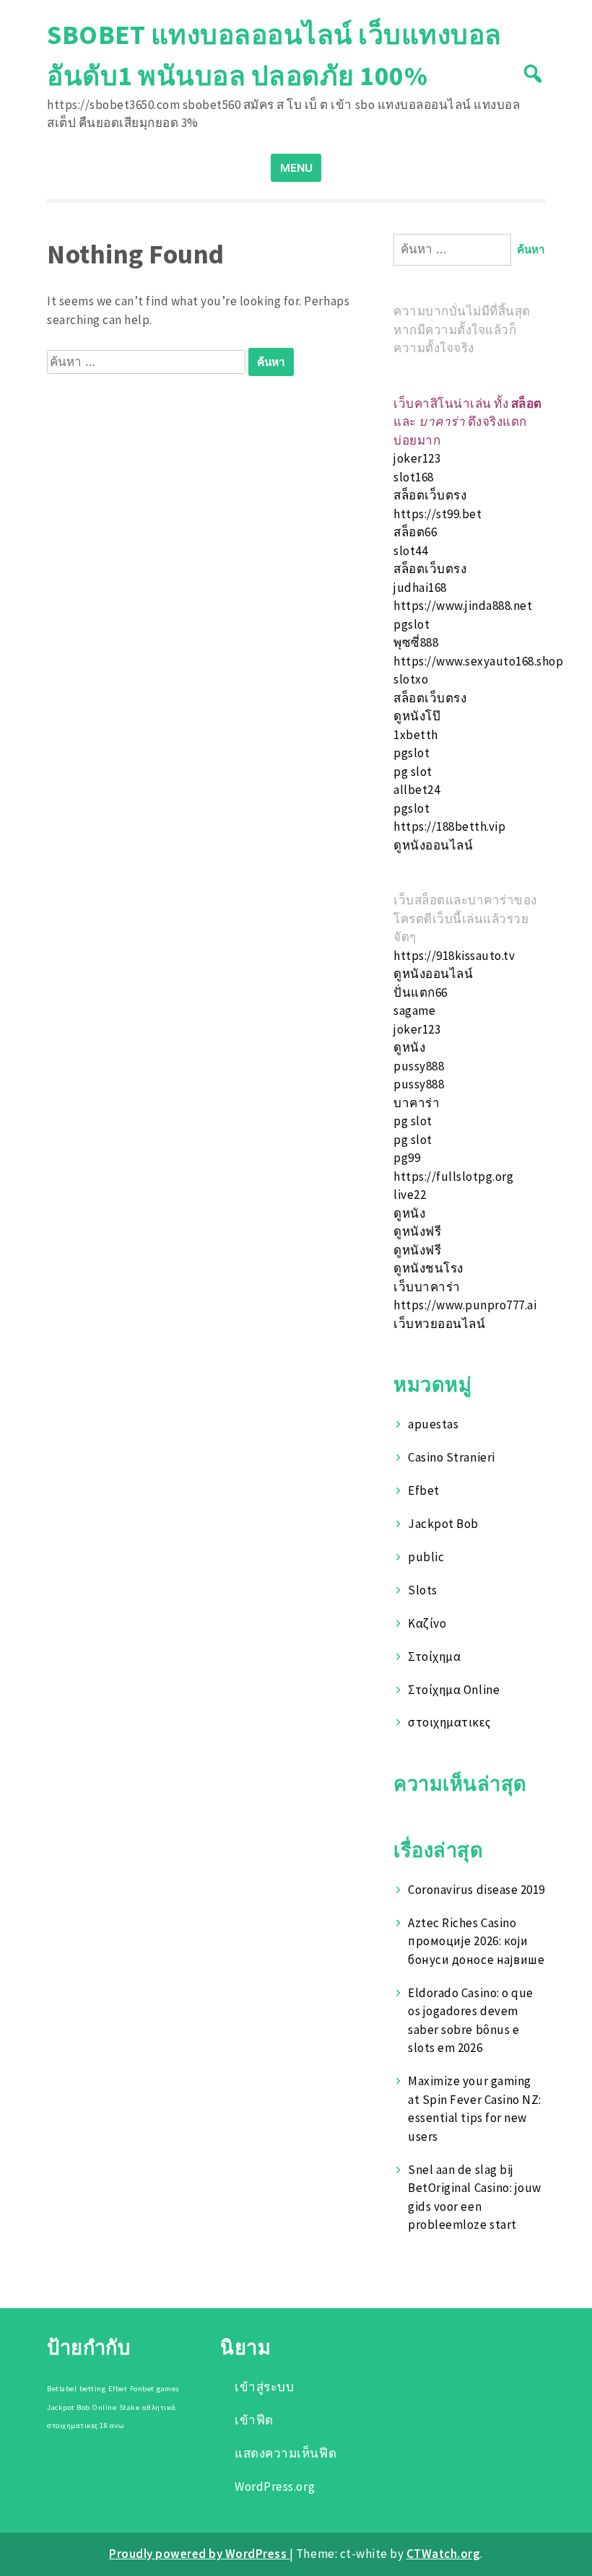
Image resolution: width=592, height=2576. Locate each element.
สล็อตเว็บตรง (430, 495)
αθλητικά (159, 2407)
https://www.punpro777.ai (465, 1305)
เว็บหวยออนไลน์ (439, 1324)
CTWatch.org (444, 2554)
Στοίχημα (434, 1656)
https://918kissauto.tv (454, 956)
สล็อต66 (415, 532)
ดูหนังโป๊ (417, 716)
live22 (410, 1195)
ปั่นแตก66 (421, 992)
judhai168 (420, 588)
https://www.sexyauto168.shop (478, 661)
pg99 (407, 1158)
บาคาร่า (417, 1103)
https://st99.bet (438, 514)
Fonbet (142, 2389)
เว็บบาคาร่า (427, 1287)
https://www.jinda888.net (463, 606)
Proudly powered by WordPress (199, 2554)
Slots (423, 1590)
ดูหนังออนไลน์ (433, 845)
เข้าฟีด (254, 2420)
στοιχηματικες (449, 1722)
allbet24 (417, 790)
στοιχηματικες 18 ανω (86, 2426)
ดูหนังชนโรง (428, 1268)
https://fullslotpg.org (453, 1176)
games (168, 2389)
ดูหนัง (409, 1047)
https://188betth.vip (449, 826)
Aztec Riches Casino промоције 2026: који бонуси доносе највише (476, 1941)
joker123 (417, 458)
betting (93, 2389)
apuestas (433, 1424)
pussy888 (419, 1066)
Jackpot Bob (443, 1524)
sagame (414, 1010)
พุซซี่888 (416, 642)
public (426, 1557)
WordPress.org (275, 2487)
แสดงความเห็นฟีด (286, 2453)
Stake (130, 2407)
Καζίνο (427, 1623)
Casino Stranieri (451, 1457)
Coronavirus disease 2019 (476, 1890)
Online (104, 2407)
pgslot (412, 624)
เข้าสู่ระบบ (264, 2387)
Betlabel (62, 2389)
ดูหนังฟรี (417, 1231)
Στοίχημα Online (454, 1690)
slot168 (414, 477)
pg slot (413, 772)
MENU (296, 168)
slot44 (410, 551)
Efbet (424, 1490)
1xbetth (416, 735)
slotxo (411, 679)
